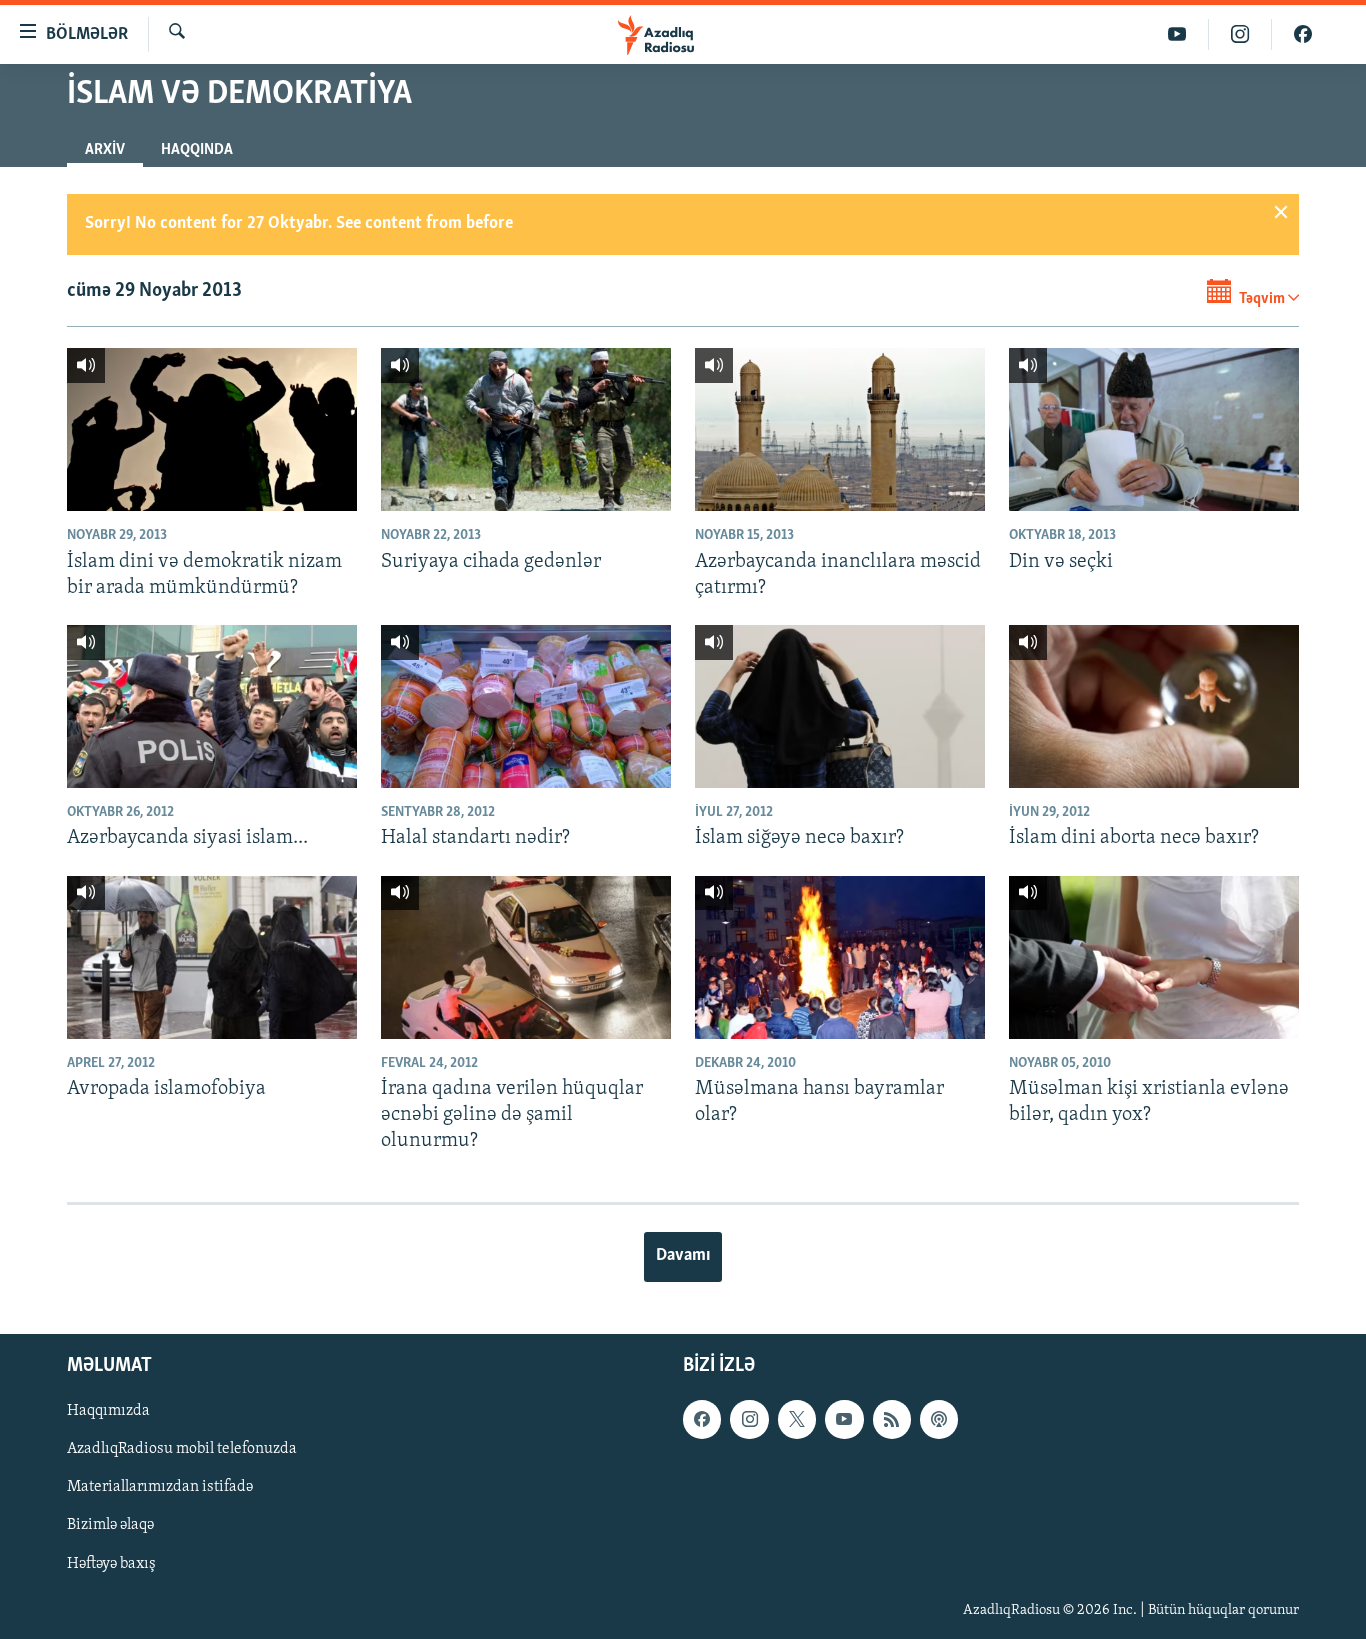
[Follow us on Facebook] (702, 1419)
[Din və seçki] (1154, 429)
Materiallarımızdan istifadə (160, 1487)
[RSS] (892, 1419)
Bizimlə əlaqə (110, 1525)
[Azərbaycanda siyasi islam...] (212, 706)
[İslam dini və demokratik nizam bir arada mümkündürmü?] (212, 429)
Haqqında (197, 150)
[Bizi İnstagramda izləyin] (1240, 34)
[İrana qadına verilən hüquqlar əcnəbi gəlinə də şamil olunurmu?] (526, 957)
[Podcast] (939, 1419)
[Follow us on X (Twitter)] (797, 1419)
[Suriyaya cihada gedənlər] (526, 429)
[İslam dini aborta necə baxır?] (1154, 706)
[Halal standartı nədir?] (526, 706)
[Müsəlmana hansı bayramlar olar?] (840, 957)
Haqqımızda (108, 1411)
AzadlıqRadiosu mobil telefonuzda (182, 1449)
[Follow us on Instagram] (749, 1419)
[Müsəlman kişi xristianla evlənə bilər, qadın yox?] (1154, 957)
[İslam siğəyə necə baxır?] (840, 706)
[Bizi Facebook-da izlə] (1303, 34)
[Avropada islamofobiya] (212, 957)
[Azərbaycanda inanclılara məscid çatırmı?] (840, 429)
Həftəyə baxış (111, 1563)
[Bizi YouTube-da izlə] (1177, 34)
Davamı (683, 1256)
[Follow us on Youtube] (844, 1419)
